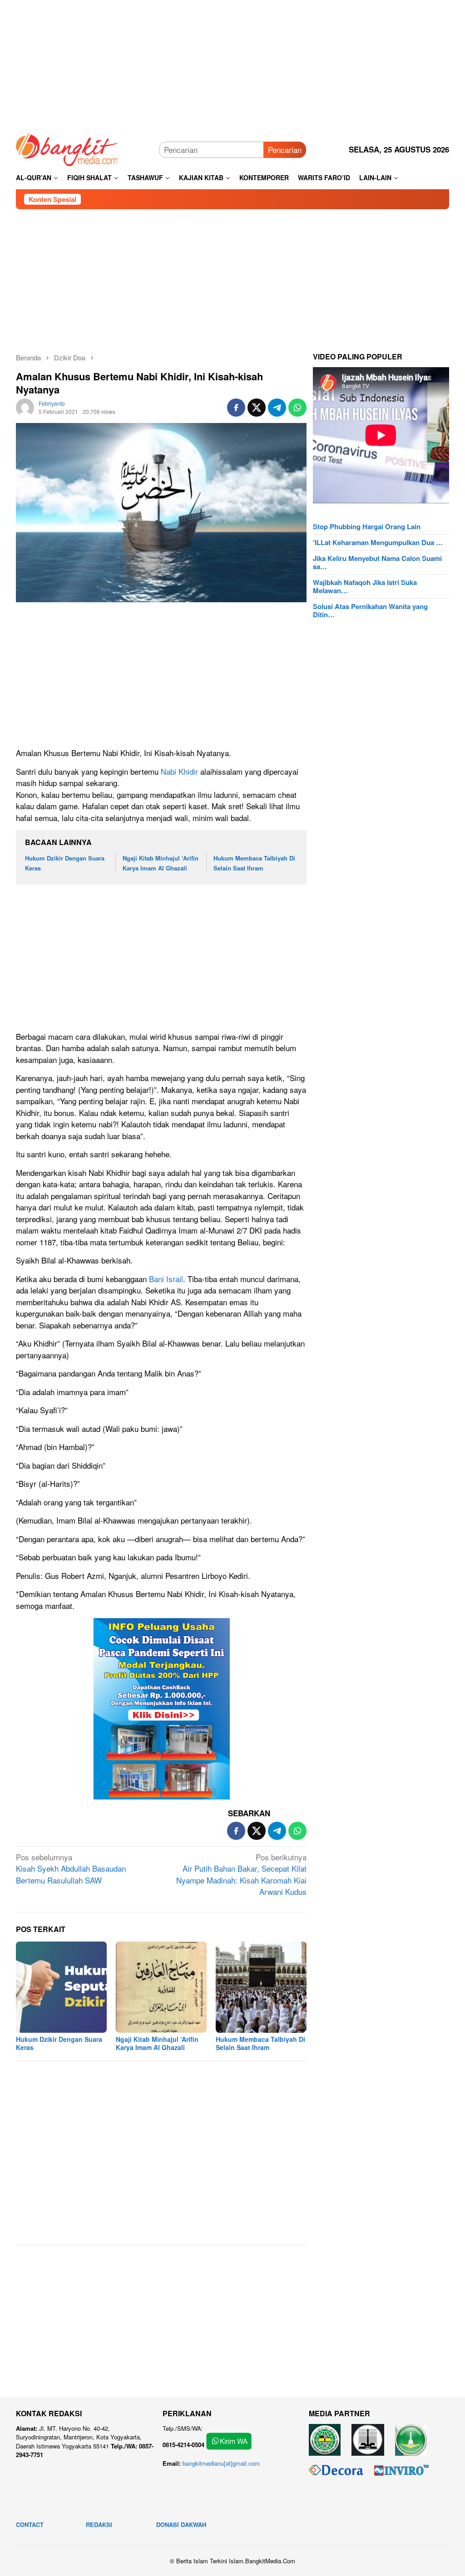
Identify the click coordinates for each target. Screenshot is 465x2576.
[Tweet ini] (257, 408)
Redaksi (99, 2524)
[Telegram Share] (277, 408)
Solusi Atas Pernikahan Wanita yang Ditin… (370, 610)
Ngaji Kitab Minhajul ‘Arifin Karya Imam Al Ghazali (157, 2043)
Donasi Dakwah (181, 2524)
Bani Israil (166, 1279)
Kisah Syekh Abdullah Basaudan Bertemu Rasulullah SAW (71, 1868)
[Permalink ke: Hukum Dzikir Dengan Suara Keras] (61, 1987)
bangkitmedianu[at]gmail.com (221, 2463)
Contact (30, 2524)
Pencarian (285, 150)
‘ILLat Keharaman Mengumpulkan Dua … (378, 542)
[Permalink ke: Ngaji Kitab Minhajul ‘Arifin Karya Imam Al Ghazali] (161, 1987)
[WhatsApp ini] (297, 408)
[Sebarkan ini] (236, 408)
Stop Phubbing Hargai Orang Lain (367, 526)
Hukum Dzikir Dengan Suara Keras (59, 2043)
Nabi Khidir (179, 771)
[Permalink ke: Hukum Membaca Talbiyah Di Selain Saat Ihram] (261, 1987)
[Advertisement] (232, 64)
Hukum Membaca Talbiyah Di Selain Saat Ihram (260, 2043)
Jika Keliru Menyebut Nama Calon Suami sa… (377, 562)
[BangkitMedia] (67, 148)
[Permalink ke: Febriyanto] (25, 406)
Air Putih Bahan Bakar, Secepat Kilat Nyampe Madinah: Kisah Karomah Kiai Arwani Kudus (241, 1874)
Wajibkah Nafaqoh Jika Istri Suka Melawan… (365, 586)
